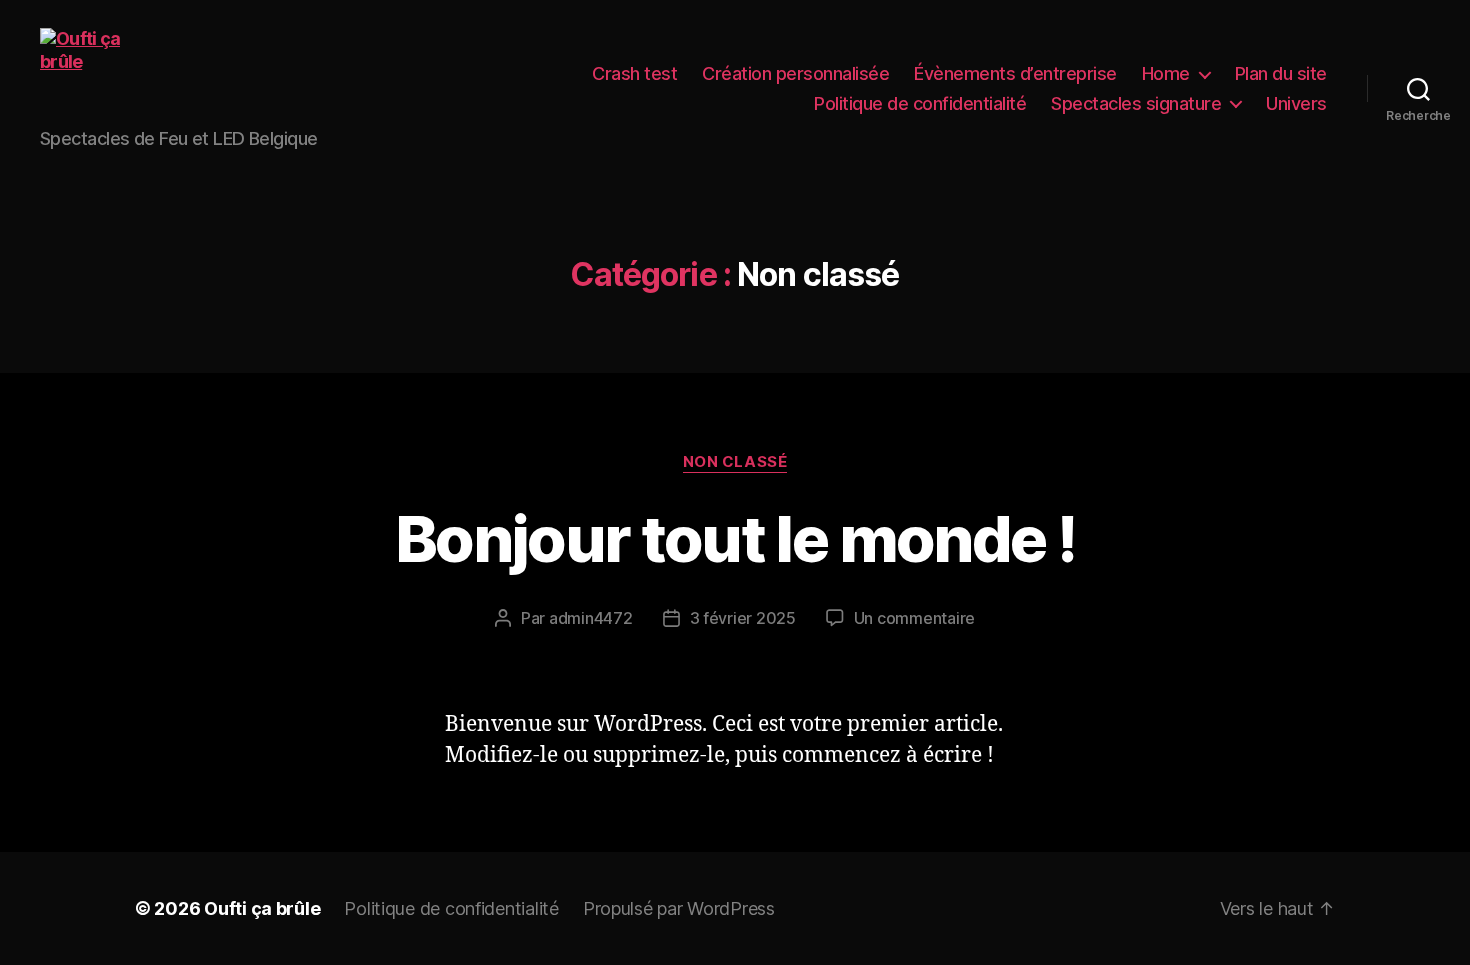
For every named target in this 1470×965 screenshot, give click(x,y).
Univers (1296, 103)
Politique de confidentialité (920, 103)
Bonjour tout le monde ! (735, 538)
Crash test (634, 73)
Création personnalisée (795, 73)
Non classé (735, 462)
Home (1166, 73)
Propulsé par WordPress (679, 908)
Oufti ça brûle (262, 908)
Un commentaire (914, 618)
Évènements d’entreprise (1015, 73)
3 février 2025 (743, 618)
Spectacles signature (1136, 103)
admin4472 (591, 618)
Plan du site (1281, 73)
